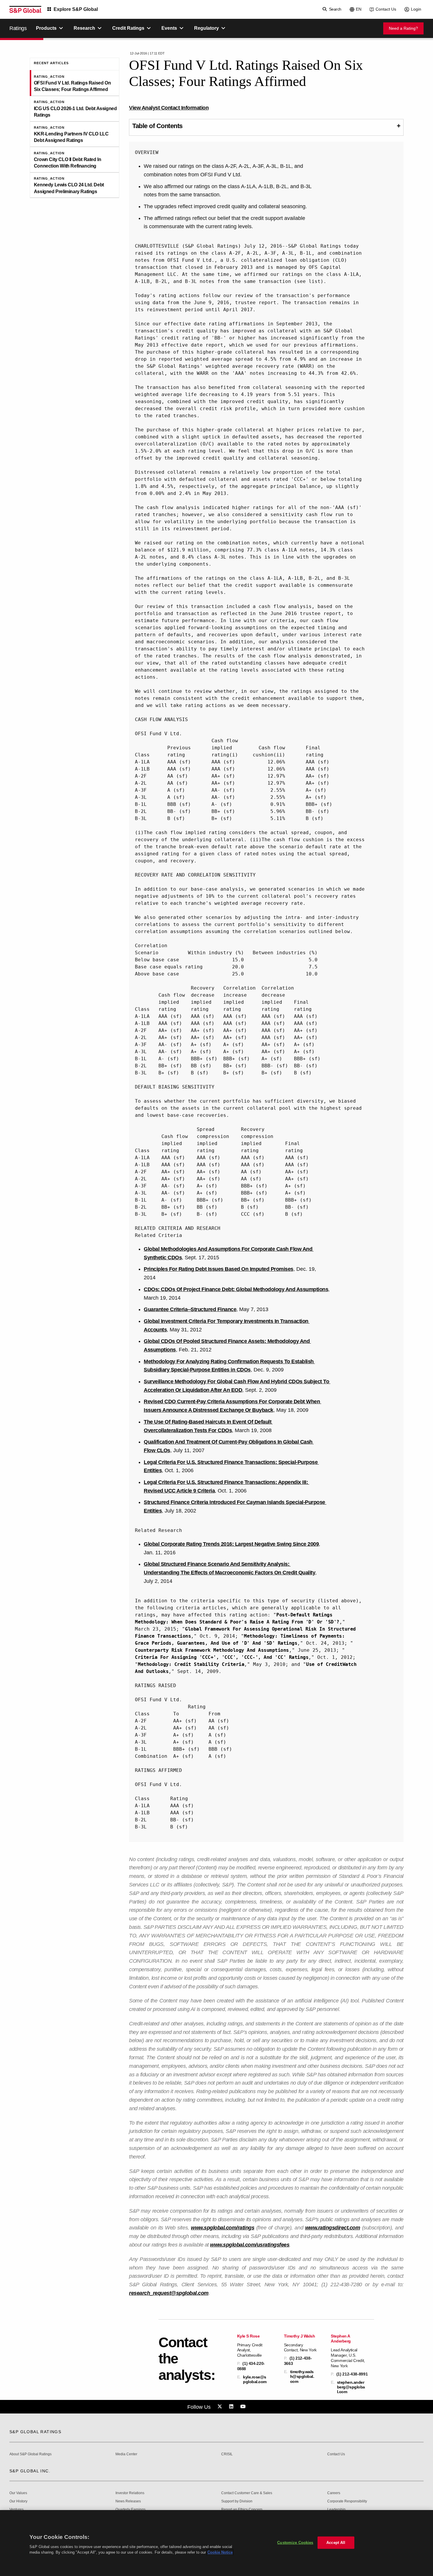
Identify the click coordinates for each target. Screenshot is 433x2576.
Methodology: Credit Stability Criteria (191, 1664)
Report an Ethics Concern (242, 2510)
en (359, 9)
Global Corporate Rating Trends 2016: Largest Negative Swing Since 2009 (231, 1544)
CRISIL (227, 2454)
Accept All (336, 2543)
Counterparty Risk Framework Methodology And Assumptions (212, 1650)
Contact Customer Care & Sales (247, 2493)
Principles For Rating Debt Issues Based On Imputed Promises (219, 1269)
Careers (334, 2493)
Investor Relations (130, 2493)
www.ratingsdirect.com (333, 2228)
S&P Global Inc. (30, 2471)
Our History (18, 2501)
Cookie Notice (220, 2552)
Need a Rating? (403, 28)
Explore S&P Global (76, 9)
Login (416, 9)
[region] (216, 2543)
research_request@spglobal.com (169, 2293)
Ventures (16, 2510)
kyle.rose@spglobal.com (255, 2379)
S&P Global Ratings (35, 2432)
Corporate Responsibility (347, 2501)
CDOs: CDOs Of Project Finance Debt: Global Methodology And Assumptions (236, 1289)
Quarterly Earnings (130, 2510)
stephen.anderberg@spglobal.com (351, 2387)
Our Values (18, 2493)
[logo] (25, 9)
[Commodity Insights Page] (221, 2407)
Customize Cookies (295, 2543)
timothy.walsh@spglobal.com (302, 2376)
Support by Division (237, 2501)
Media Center (126, 2454)
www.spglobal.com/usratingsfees (250, 2245)
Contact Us (386, 9)
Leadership (336, 2510)
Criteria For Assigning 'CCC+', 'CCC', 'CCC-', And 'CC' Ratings (222, 1657)
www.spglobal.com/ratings (223, 2228)
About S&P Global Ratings (30, 2454)
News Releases (128, 2501)
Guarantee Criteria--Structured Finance (190, 1309)
